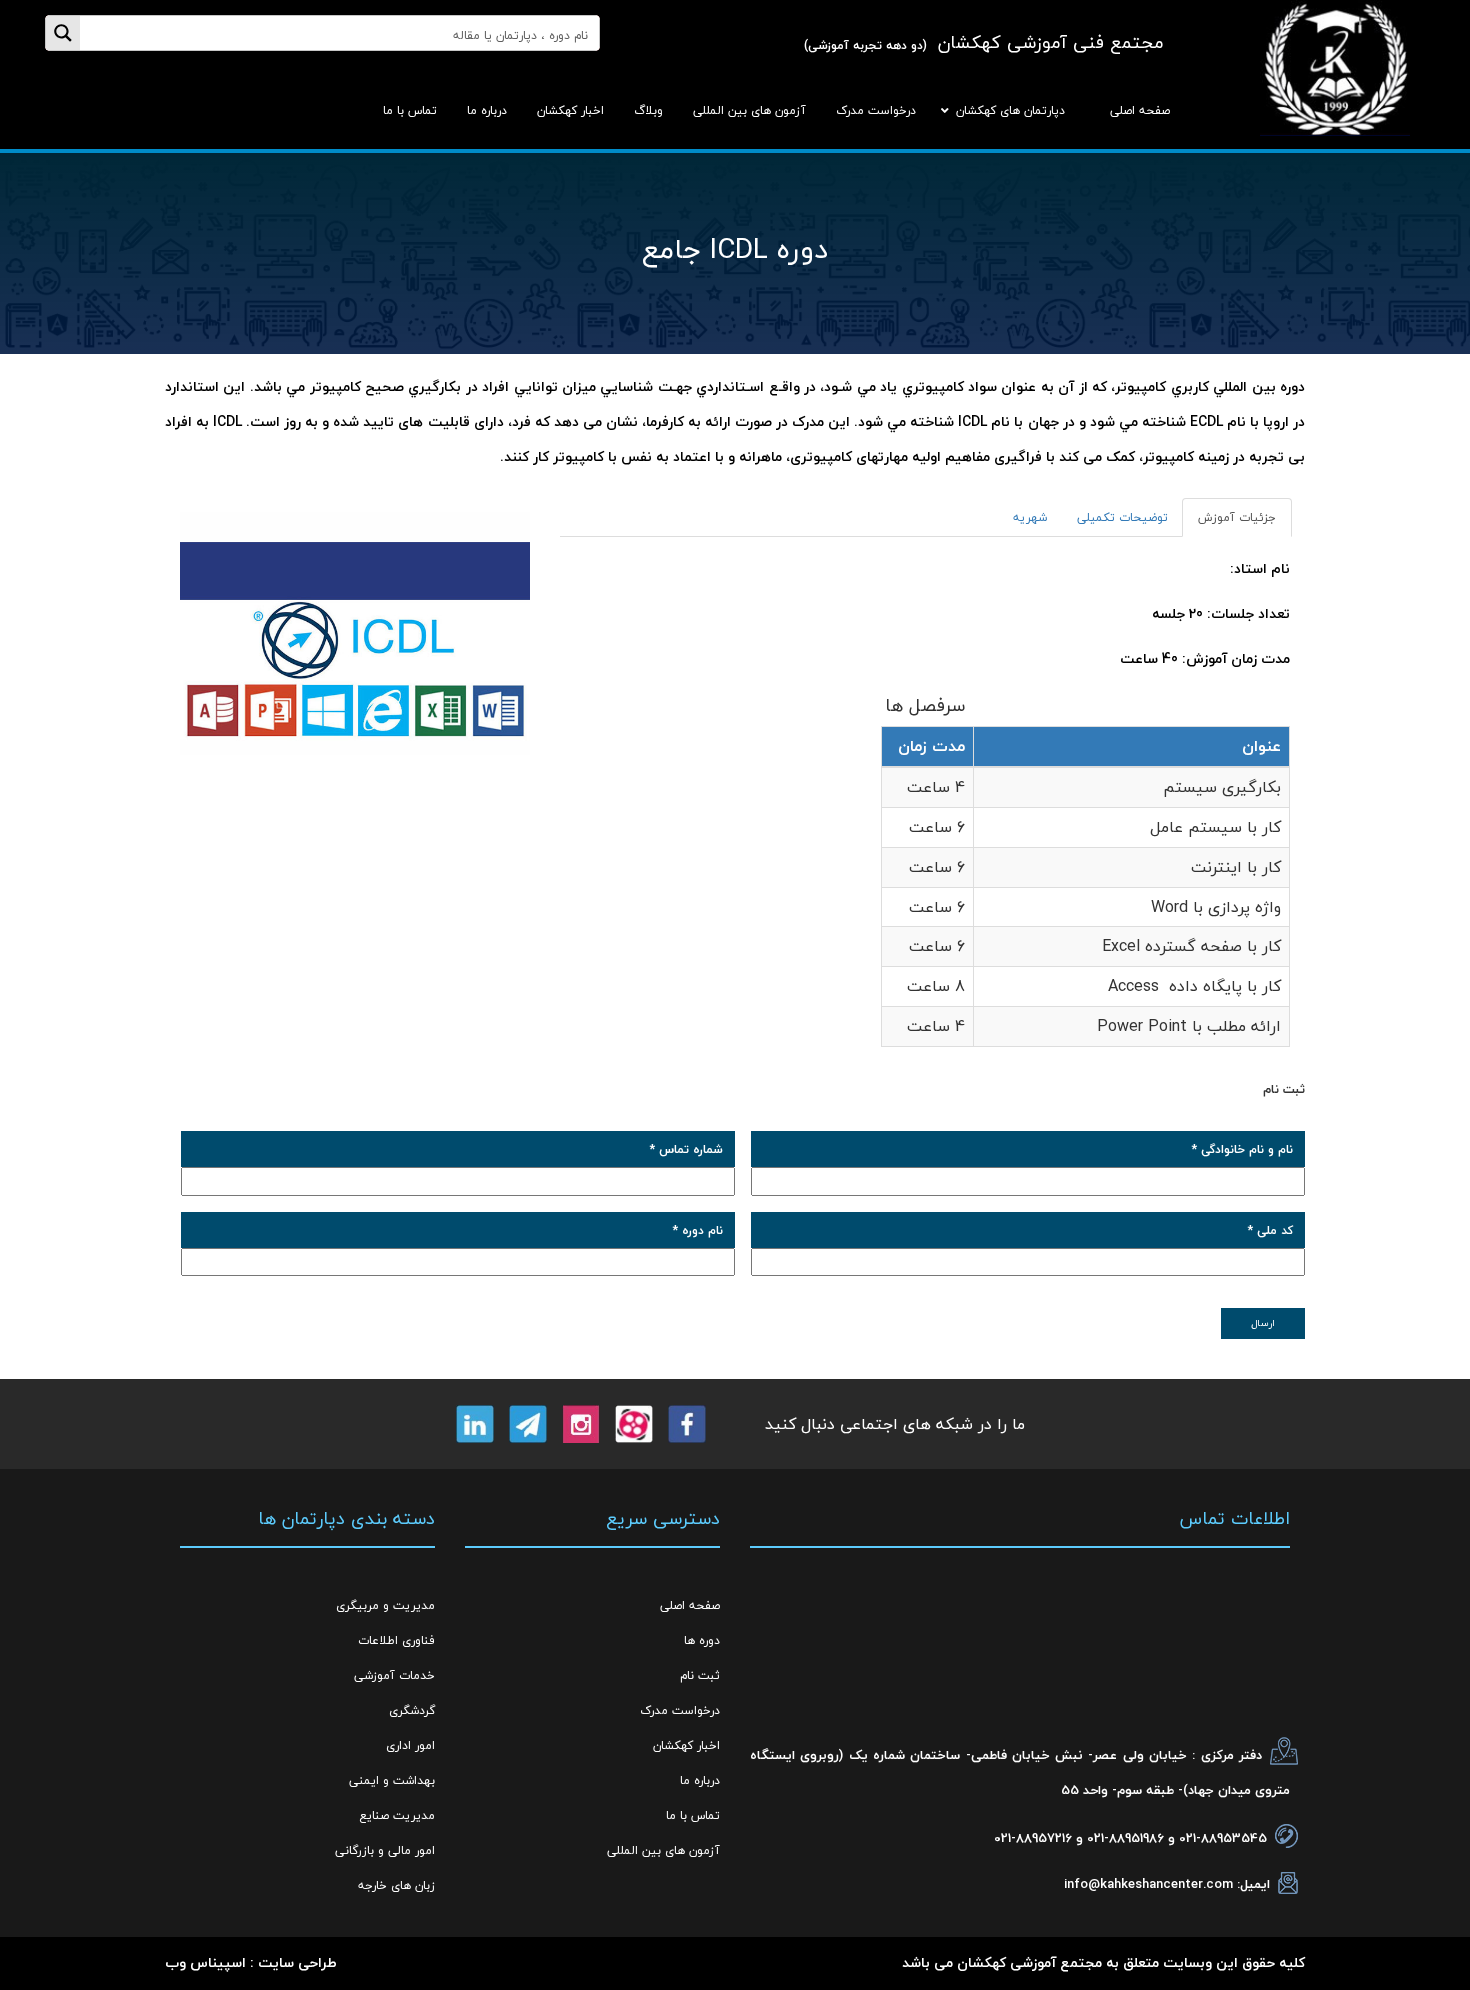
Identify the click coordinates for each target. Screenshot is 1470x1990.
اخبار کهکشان (686, 1745)
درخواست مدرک (680, 1710)
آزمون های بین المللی (663, 1850)
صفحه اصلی (690, 1605)
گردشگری (412, 1710)
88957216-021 (1033, 1838)
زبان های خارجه (396, 1885)
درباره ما (700, 1780)
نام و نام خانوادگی (1242, 1149)
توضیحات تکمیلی (1122, 517)
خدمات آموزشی (394, 1675)
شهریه (1030, 517)
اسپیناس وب (205, 1962)
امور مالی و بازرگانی (385, 1850)
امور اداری (410, 1745)
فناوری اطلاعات (396, 1640)
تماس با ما (693, 1815)
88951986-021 (1125, 1838)
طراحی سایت (297, 1962)
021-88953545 (1223, 1838)
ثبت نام (700, 1675)
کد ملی (1270, 1230)
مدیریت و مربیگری (385, 1605)
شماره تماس (686, 1149)
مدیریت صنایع (397, 1815)
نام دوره (698, 1230)
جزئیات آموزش (1237, 517)
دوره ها (702, 1640)
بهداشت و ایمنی (392, 1780)
